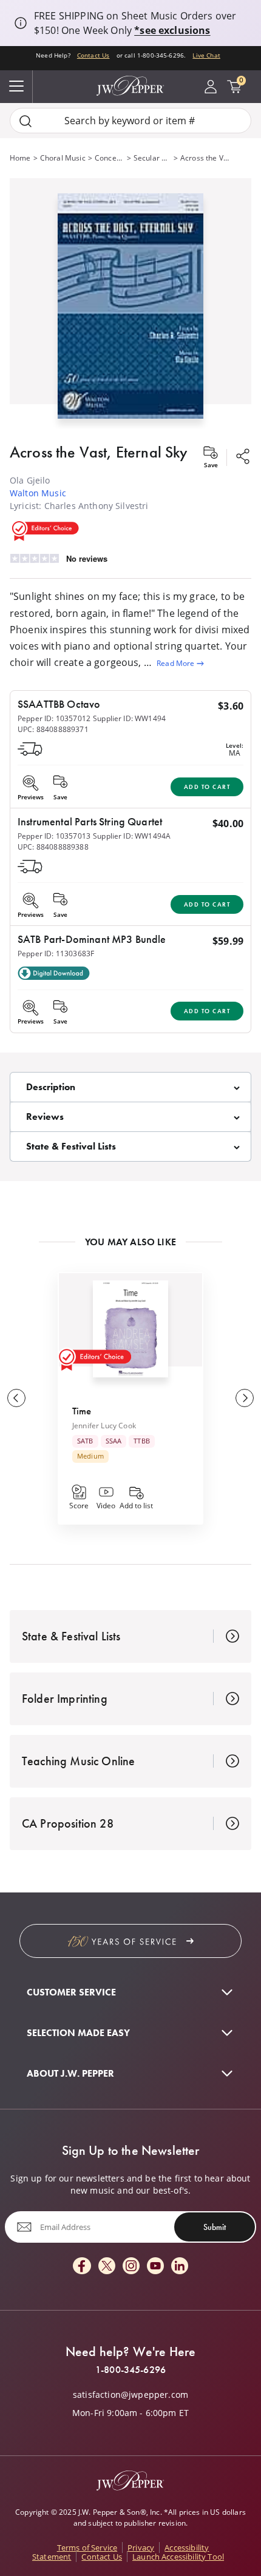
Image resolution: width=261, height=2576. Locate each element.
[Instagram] (131, 2267)
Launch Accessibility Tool (178, 2557)
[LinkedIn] (180, 2267)
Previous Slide (16, 1398)
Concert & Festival (110, 158)
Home (20, 158)
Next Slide (245, 1398)
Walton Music (38, 493)
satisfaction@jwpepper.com (130, 2395)
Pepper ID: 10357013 (54, 836)
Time (82, 1411)
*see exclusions (172, 30)
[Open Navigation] (16, 87)
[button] (130, 304)
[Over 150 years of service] (130, 1941)
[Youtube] (155, 2267)
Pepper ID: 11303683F (56, 954)
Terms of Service (87, 2548)
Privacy (141, 2548)
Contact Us (93, 55)
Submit (215, 2227)
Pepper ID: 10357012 (54, 718)
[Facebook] (82, 2267)
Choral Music (63, 158)
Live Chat (206, 55)
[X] (107, 2267)
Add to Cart (207, 787)
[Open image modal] (130, 311)
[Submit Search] (25, 121)
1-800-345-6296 (130, 2370)
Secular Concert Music (152, 158)
